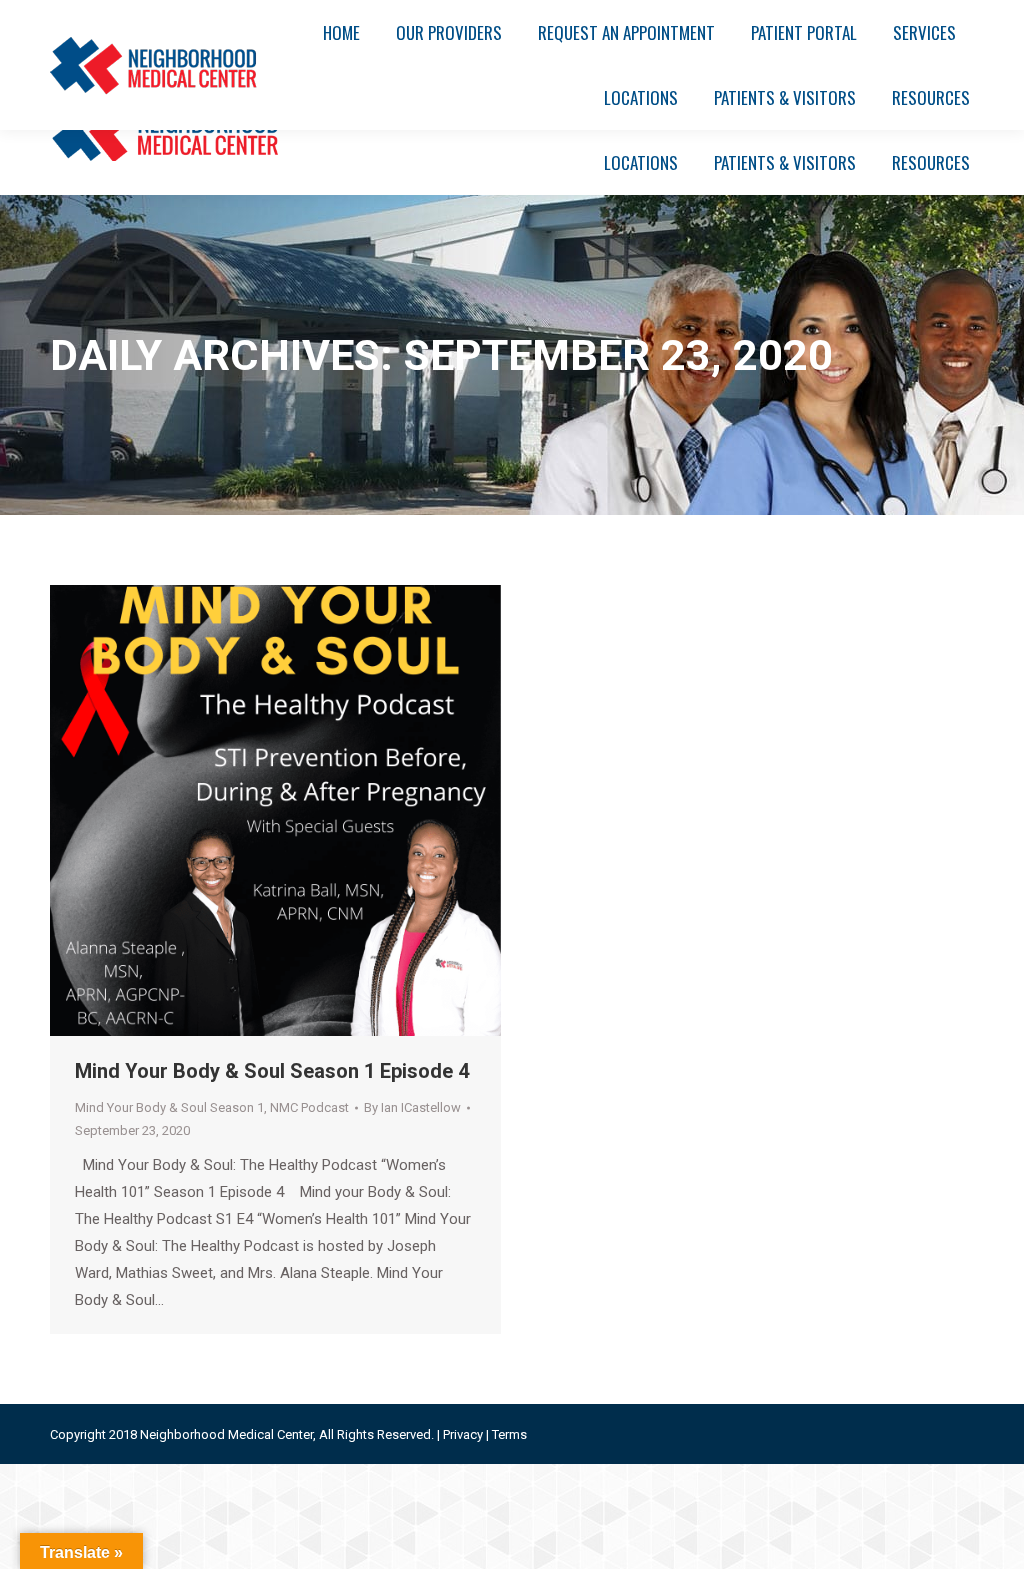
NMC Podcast (309, 1107)
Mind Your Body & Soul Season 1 (169, 1107)
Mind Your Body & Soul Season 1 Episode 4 (272, 1071)
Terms (509, 1434)
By (412, 1107)
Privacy (463, 1434)
